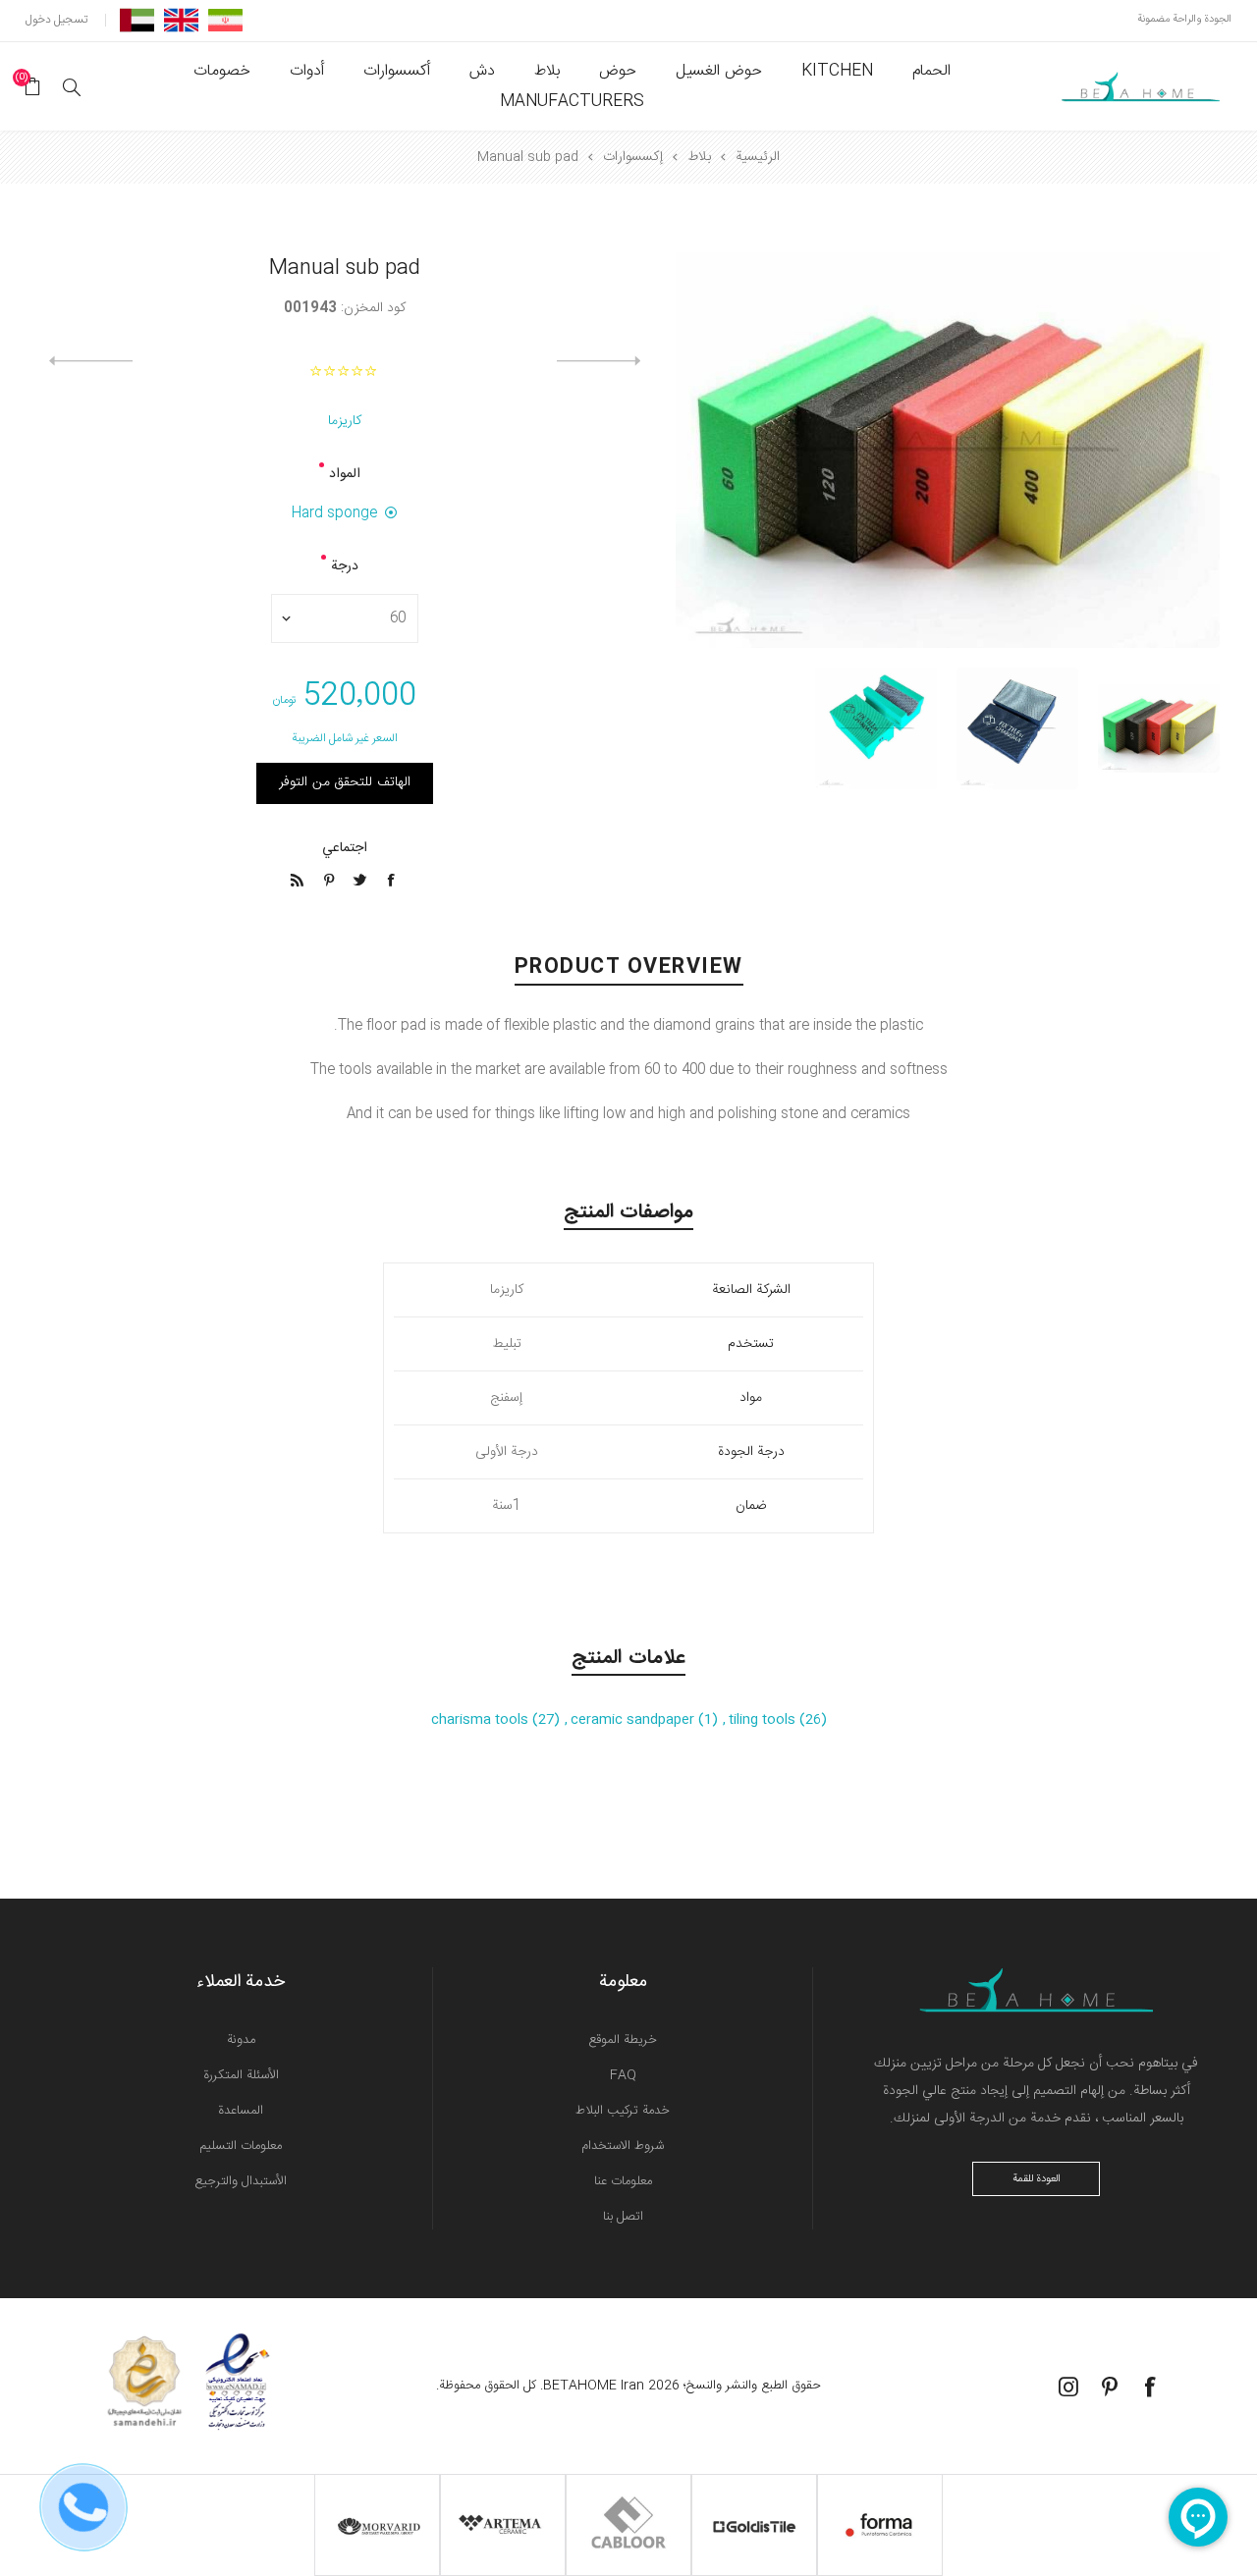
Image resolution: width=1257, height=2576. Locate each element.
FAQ (623, 2075)
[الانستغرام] (1068, 2387)
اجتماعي (345, 848)
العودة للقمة (1037, 2179)
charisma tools (482, 1720)
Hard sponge (334, 513)
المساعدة (241, 2111)
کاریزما (345, 421)
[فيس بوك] (1151, 2387)
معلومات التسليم (241, 2146)
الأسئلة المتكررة (241, 2075)
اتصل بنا (623, 2217)
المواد (345, 474)
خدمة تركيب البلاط (623, 2111)
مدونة (241, 2040)
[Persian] (225, 20)
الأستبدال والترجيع (241, 2181)
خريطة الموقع (623, 2040)
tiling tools (764, 1720)
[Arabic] (137, 20)
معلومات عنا (623, 2181)
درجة (345, 566)
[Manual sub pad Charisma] (1159, 728)
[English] (181, 20)
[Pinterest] (1110, 2387)
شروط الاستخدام (623, 2146)
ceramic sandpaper (634, 1720)
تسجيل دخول (56, 20)
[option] (1159, 728)
